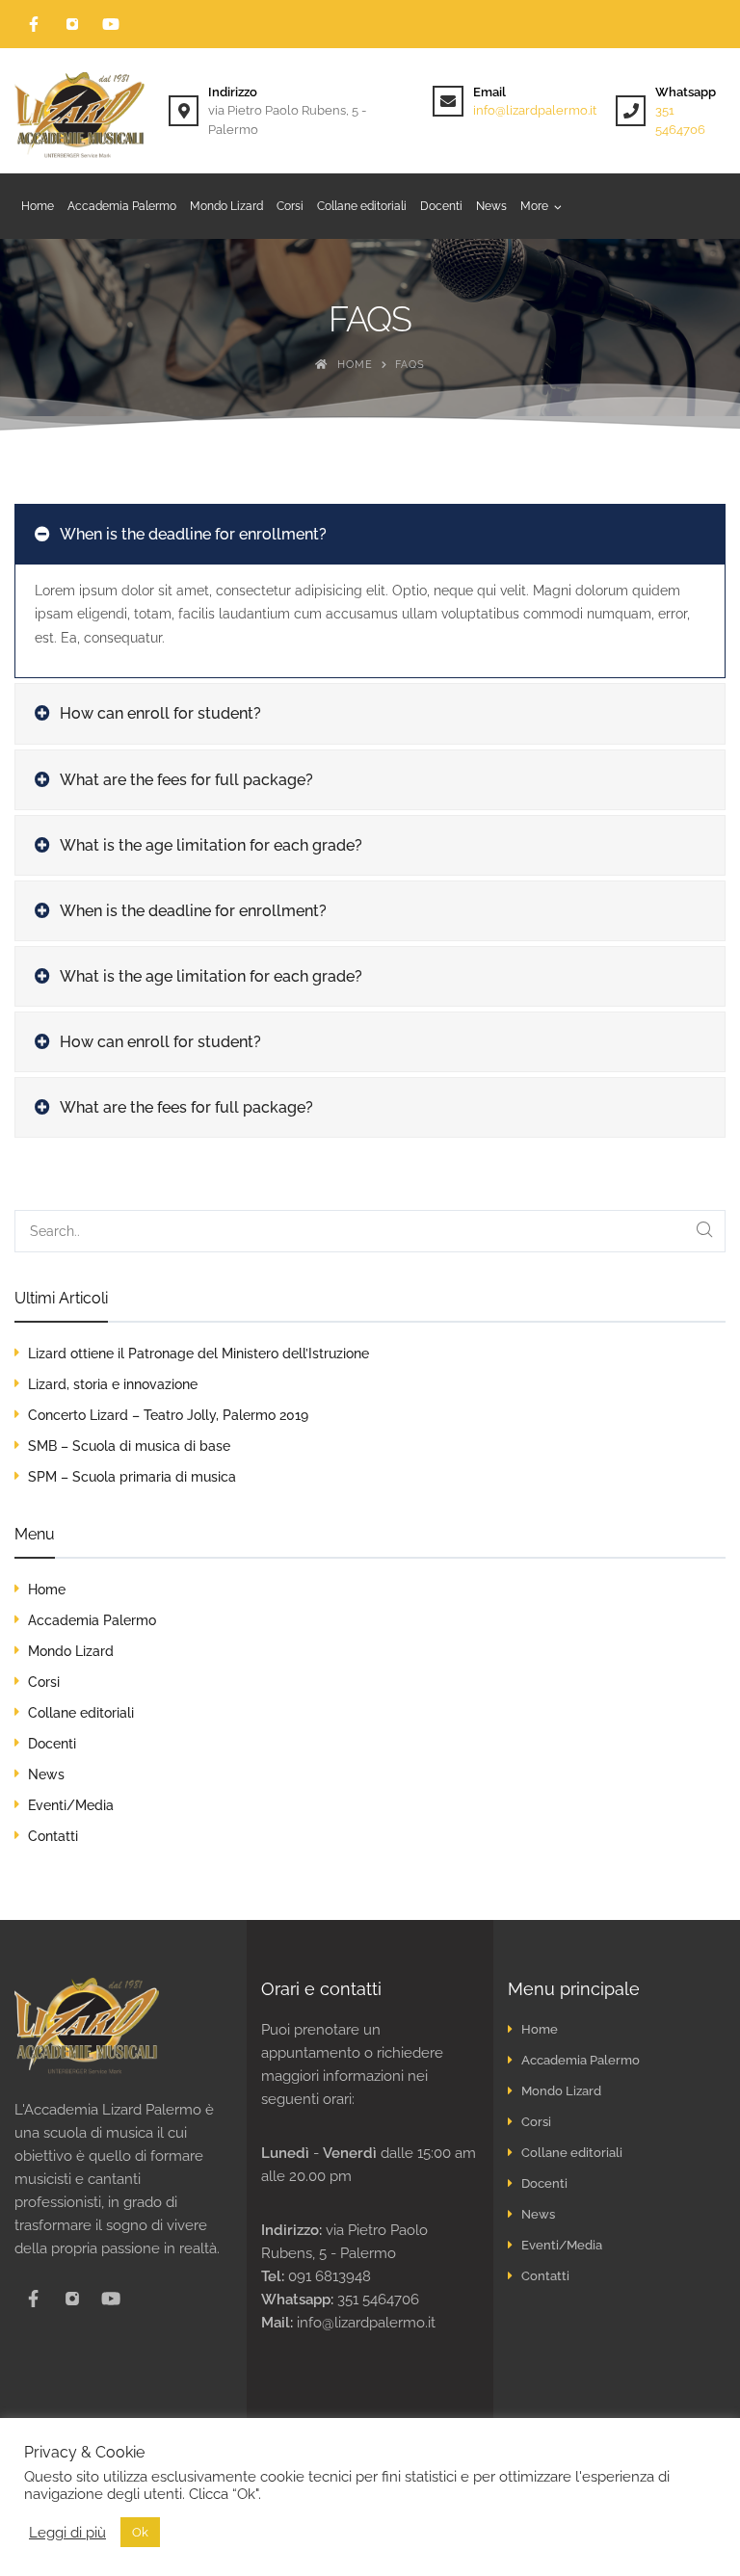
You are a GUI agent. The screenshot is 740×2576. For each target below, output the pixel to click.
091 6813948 (330, 2276)
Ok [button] (140, 2532)
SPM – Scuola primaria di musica (132, 1477)
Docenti (52, 1744)
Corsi (44, 1682)
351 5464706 (378, 2300)
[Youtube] (111, 24)
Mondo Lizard (71, 1651)
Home (47, 1590)
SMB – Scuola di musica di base (129, 1446)
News (46, 1774)
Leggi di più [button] (67, 2532)
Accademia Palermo (92, 1620)
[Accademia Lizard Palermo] (82, 111)
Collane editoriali (81, 1713)
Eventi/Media (71, 1805)
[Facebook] (34, 24)
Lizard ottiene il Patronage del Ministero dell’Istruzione (198, 1354)
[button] (541, 206)
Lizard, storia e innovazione (113, 1384)
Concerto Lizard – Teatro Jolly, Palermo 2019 (168, 1415)
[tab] (370, 534)
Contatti (53, 1836)
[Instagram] (72, 24)
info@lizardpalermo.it (535, 110)
